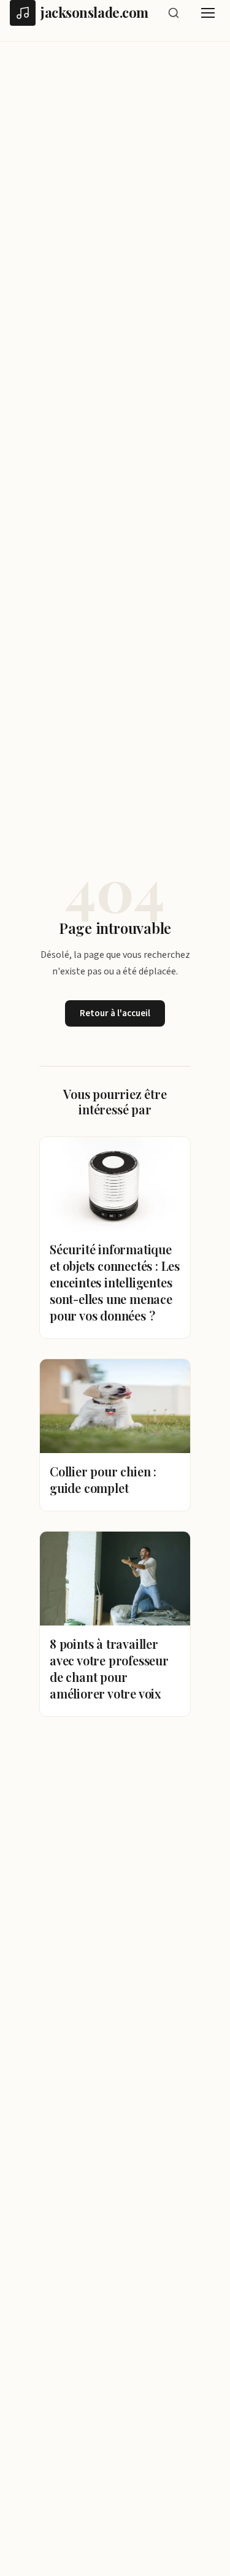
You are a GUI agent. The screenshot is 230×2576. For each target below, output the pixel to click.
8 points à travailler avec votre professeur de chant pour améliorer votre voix (109, 1668)
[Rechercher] (174, 13)
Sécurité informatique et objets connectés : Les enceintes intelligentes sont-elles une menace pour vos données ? (115, 1282)
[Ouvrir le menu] (208, 13)
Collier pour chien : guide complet (103, 1479)
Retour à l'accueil (115, 1013)
